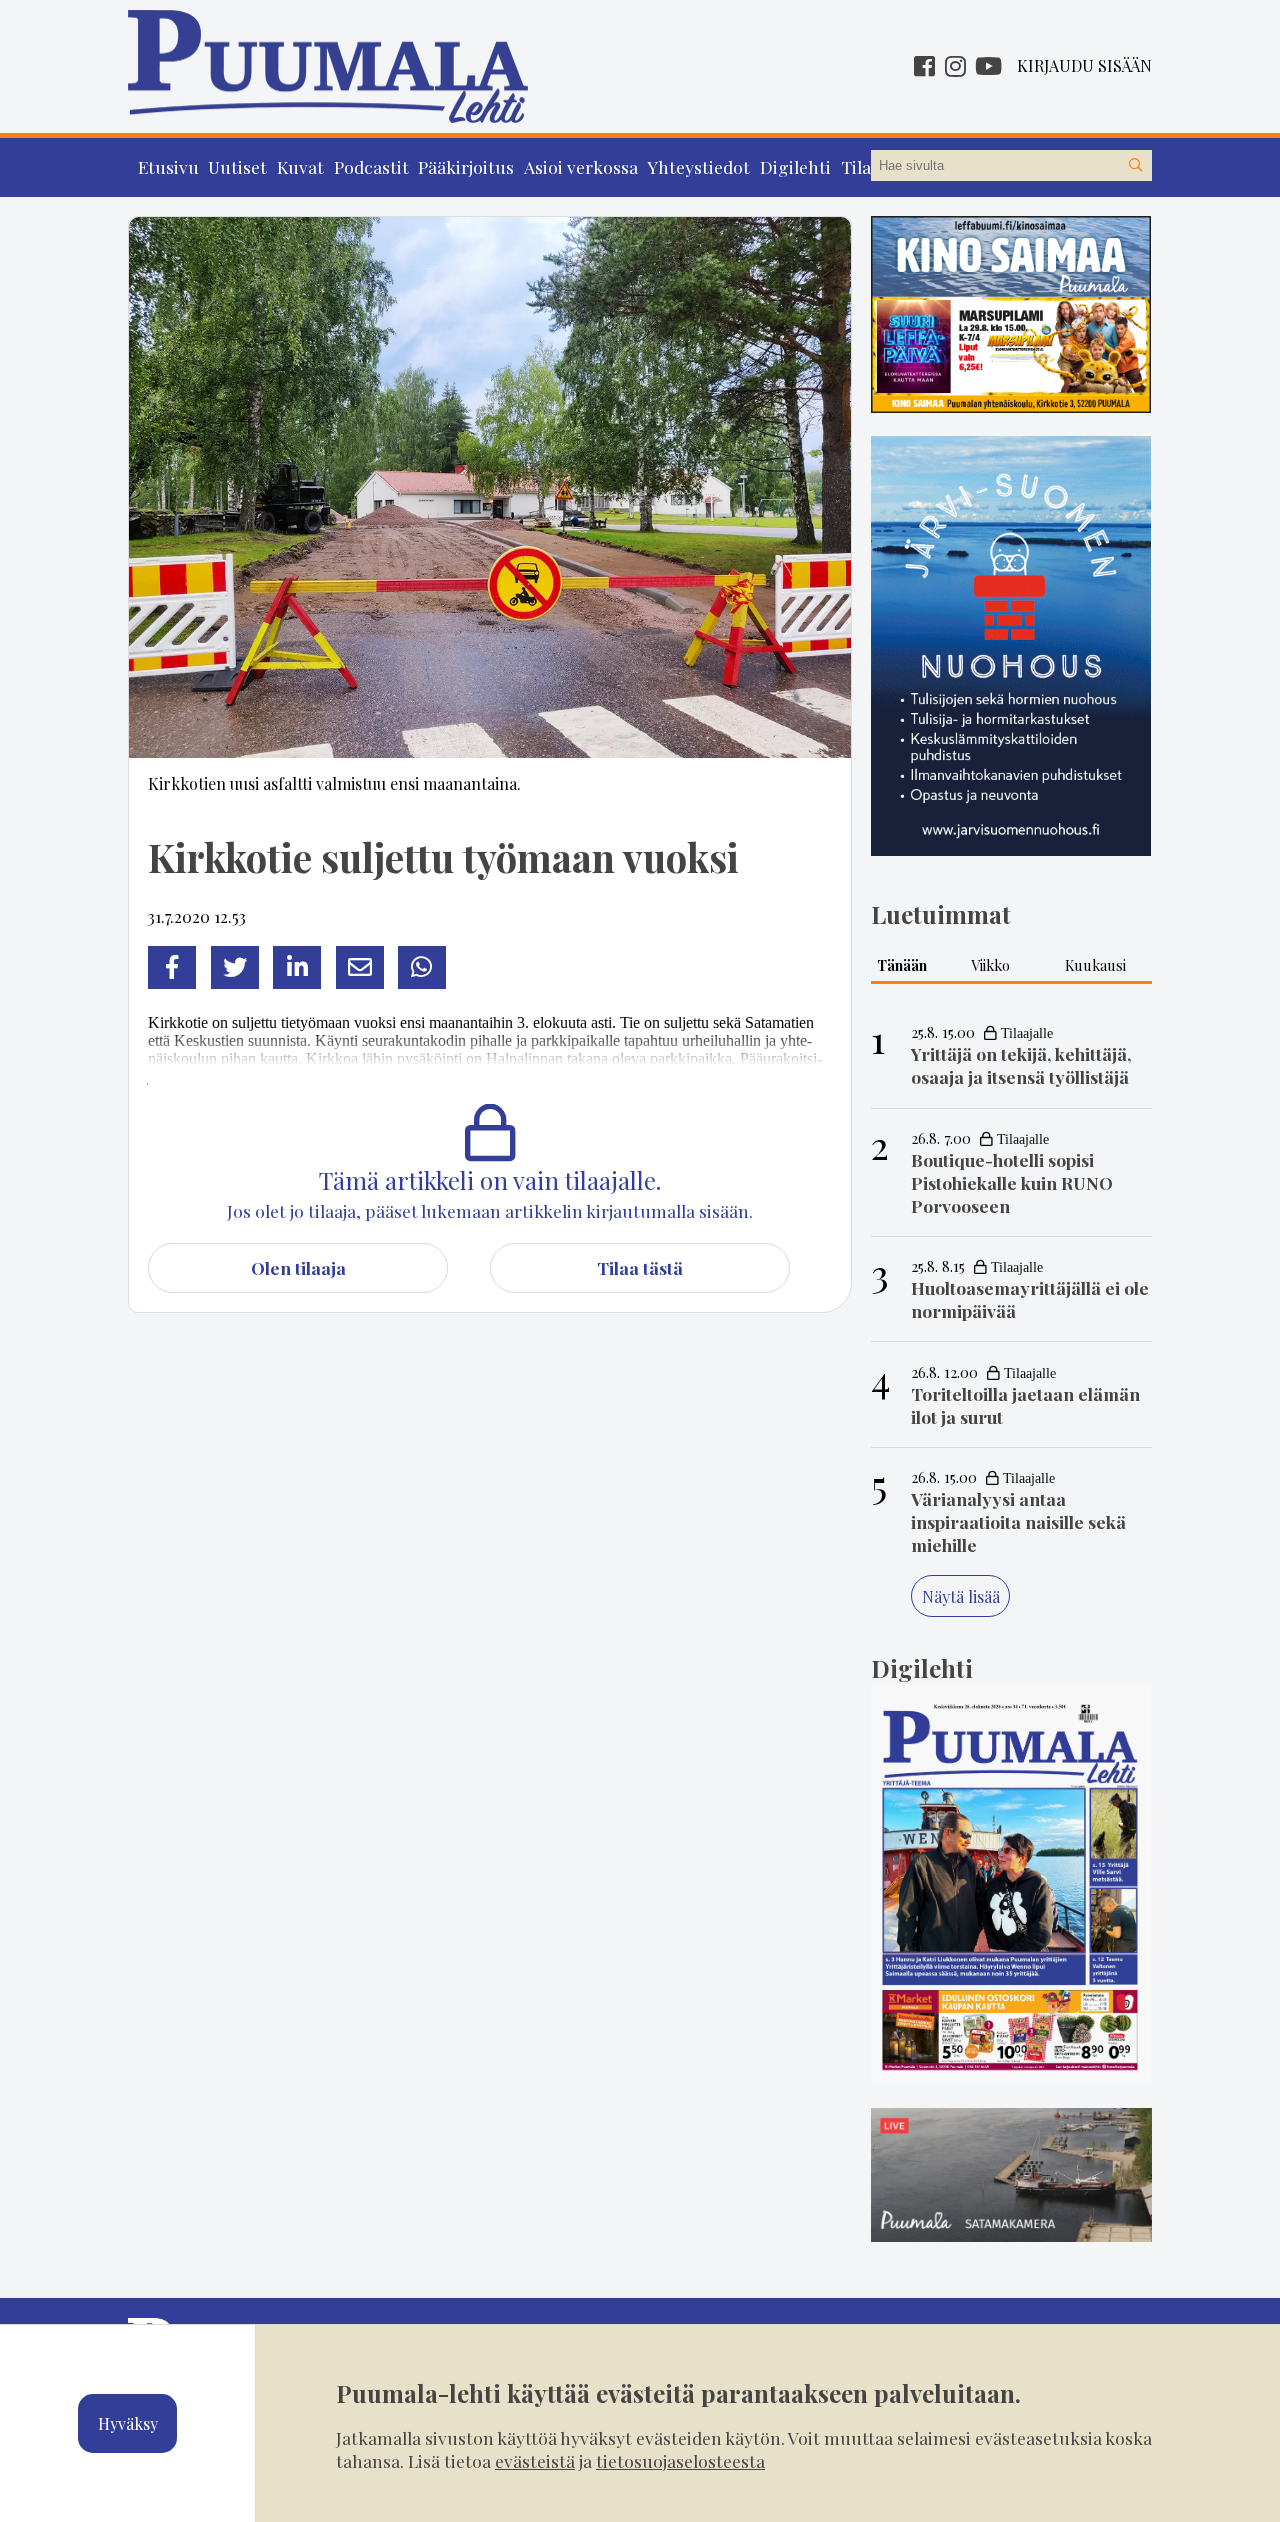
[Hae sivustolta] (1136, 166)
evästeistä (535, 2460)
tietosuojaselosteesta (680, 2460)
